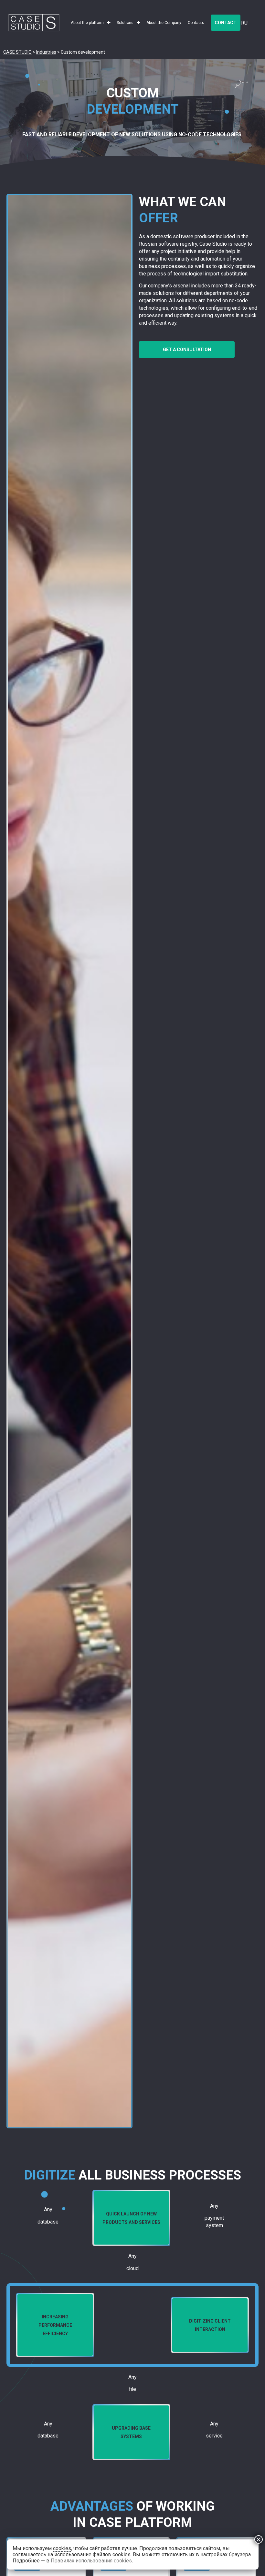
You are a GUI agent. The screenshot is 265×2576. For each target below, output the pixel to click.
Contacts (196, 23)
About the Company (164, 23)
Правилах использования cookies (91, 2561)
